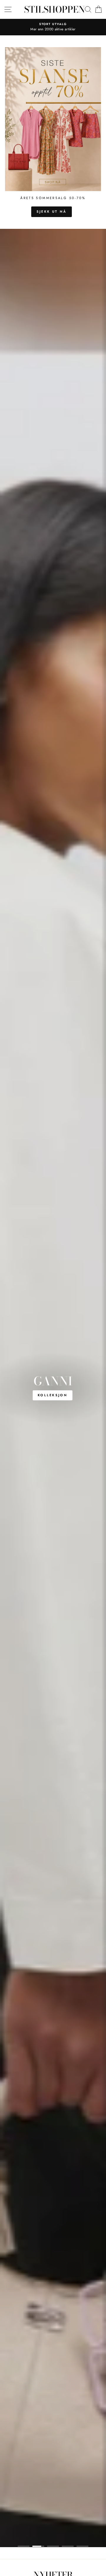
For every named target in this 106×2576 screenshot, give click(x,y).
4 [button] (68, 2546)
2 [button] (38, 2546)
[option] (53, 27)
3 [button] (53, 2546)
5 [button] (82, 2546)
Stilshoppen (54, 9)
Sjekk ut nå (52, 211)
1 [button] (24, 2546)
